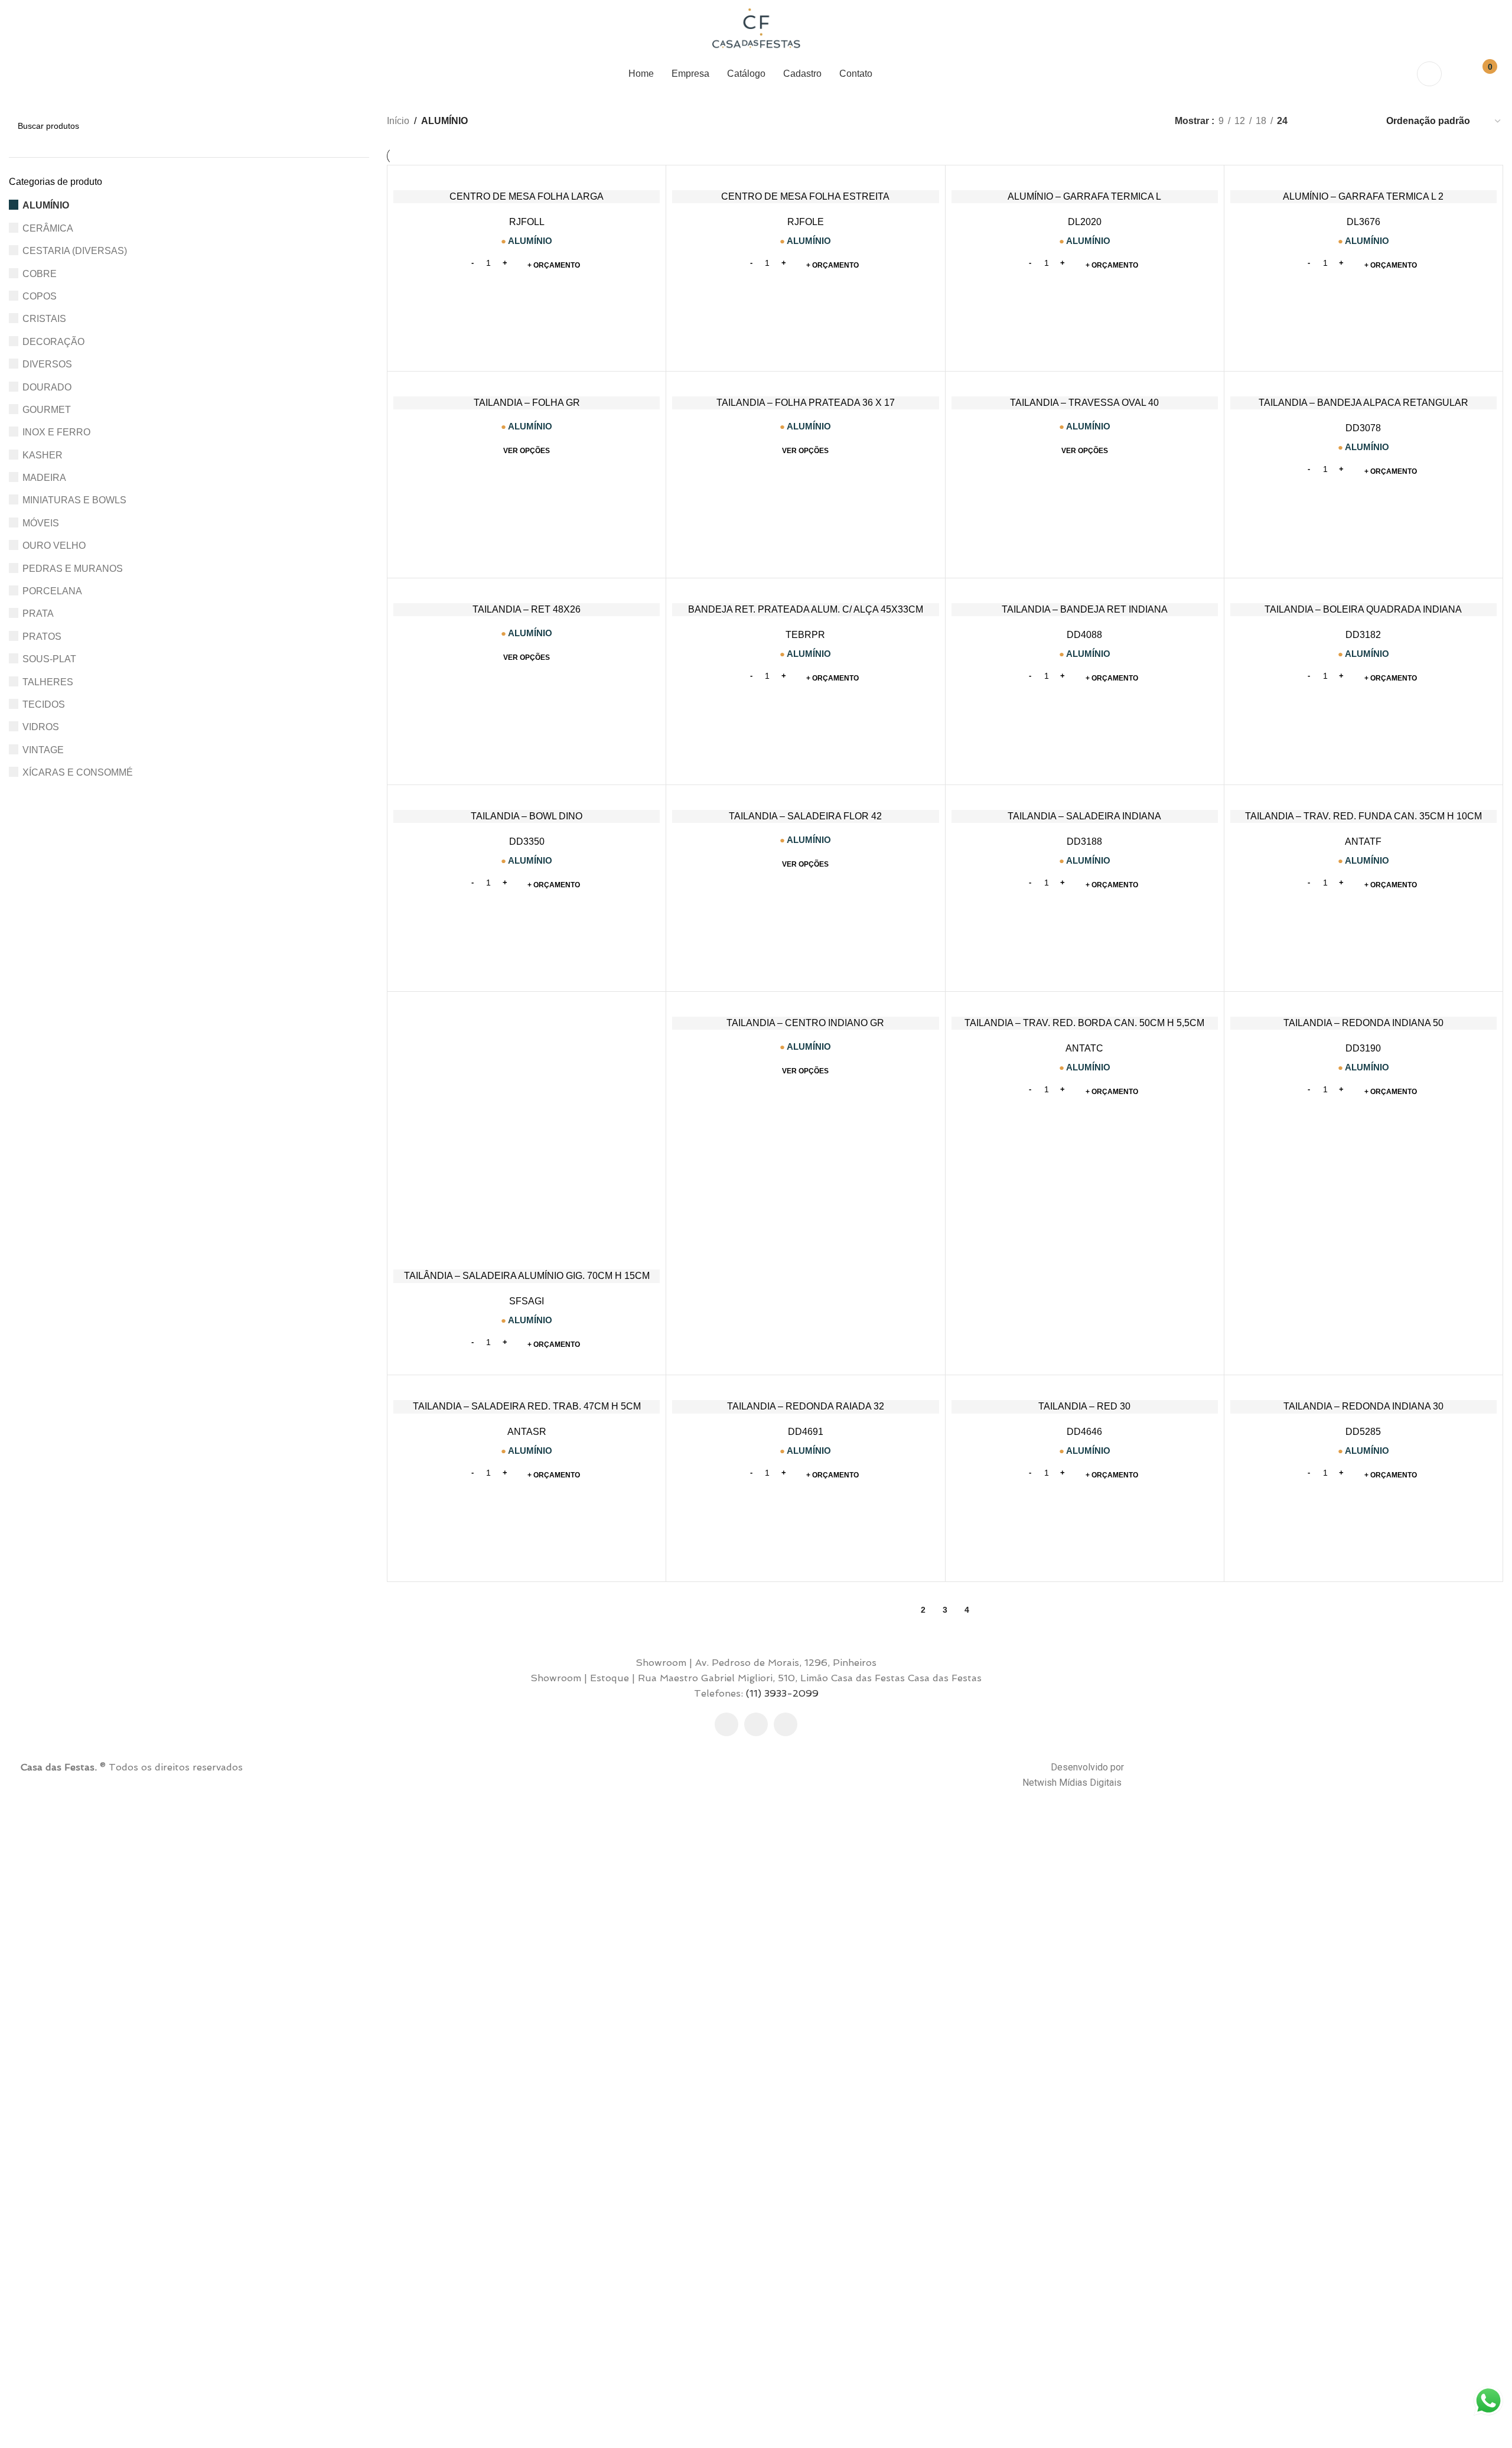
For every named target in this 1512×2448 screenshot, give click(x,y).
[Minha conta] (1429, 74)
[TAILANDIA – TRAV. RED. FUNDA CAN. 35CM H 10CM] (1363, 798)
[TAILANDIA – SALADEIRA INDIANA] (1085, 798)
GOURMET (47, 410)
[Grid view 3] (1339, 121)
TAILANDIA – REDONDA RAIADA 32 (806, 1406)
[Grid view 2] (1316, 121)
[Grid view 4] (1361, 121)
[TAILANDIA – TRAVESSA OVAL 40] (1085, 384)
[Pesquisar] (1458, 74)
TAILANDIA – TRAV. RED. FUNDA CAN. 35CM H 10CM (1363, 816)
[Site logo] (756, 29)
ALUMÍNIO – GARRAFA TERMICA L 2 (1363, 196)
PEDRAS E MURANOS (73, 569)
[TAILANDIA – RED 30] (1085, 1388)
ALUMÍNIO (46, 205)
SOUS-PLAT (49, 659)
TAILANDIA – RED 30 (1084, 1406)
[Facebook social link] (726, 1724)
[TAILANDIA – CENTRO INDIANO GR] (805, 1005)
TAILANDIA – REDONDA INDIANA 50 (1363, 1023)
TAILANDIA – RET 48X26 (527, 609)
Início (398, 121)
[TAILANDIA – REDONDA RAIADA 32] (805, 1388)
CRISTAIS (44, 319)
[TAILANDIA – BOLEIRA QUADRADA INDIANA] (1363, 591)
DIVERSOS (47, 364)
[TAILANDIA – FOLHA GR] (527, 384)
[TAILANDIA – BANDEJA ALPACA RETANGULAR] (1363, 384)
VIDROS (41, 727)
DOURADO (47, 387)
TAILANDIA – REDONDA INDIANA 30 (1363, 1406)
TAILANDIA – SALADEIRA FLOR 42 (805, 816)
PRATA (38, 613)
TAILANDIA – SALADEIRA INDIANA (1084, 816)
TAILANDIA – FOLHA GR (527, 403)
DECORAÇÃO (53, 342)
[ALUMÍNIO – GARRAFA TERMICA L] (1085, 178)
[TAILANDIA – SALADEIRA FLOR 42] (805, 798)
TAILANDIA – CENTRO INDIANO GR (805, 1023)
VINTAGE (43, 750)
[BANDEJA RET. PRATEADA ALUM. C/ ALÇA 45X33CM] (805, 591)
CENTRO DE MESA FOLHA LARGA (527, 196)
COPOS (40, 296)
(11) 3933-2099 (782, 1693)
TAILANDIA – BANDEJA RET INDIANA (1085, 609)
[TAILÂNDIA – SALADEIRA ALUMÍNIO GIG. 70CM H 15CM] (527, 1131)
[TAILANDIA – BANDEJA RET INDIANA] (1085, 591)
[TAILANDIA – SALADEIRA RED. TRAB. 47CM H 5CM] (527, 1388)
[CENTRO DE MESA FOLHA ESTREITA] (805, 178)
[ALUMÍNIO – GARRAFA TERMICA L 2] (1363, 178)
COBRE (40, 274)
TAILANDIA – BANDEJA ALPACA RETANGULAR (1363, 403)
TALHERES (48, 682)
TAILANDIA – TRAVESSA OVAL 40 (1084, 403)
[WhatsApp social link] (786, 1724)
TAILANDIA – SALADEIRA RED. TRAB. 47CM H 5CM (527, 1406)
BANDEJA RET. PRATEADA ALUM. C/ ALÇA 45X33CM (806, 609)
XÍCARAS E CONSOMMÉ (78, 772)
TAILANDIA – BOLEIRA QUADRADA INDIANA (1363, 609)
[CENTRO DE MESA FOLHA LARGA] (527, 178)
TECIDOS (44, 704)
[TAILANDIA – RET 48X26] (527, 591)
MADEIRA (44, 478)
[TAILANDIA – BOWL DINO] (527, 798)
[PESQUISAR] (356, 126)
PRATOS (42, 637)
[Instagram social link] (756, 1724)
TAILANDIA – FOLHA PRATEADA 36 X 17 (806, 403)
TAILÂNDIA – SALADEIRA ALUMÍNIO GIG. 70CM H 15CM (527, 1276)
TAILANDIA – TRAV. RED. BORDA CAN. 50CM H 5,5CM (1084, 1023)
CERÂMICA (48, 228)
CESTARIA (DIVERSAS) (75, 251)
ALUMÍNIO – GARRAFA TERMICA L (1084, 196)
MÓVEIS (41, 523)
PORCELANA (52, 591)
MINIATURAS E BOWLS (74, 500)
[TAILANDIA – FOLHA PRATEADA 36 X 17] (805, 384)
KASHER (43, 455)
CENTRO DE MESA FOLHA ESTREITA (805, 196)
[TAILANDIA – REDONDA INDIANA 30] (1363, 1388)
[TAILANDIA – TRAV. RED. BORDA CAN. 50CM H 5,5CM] (1085, 1005)
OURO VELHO (54, 546)
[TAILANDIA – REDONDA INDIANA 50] (1363, 1005)
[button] (554, 265)
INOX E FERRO (56, 432)
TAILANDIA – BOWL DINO (527, 816)
